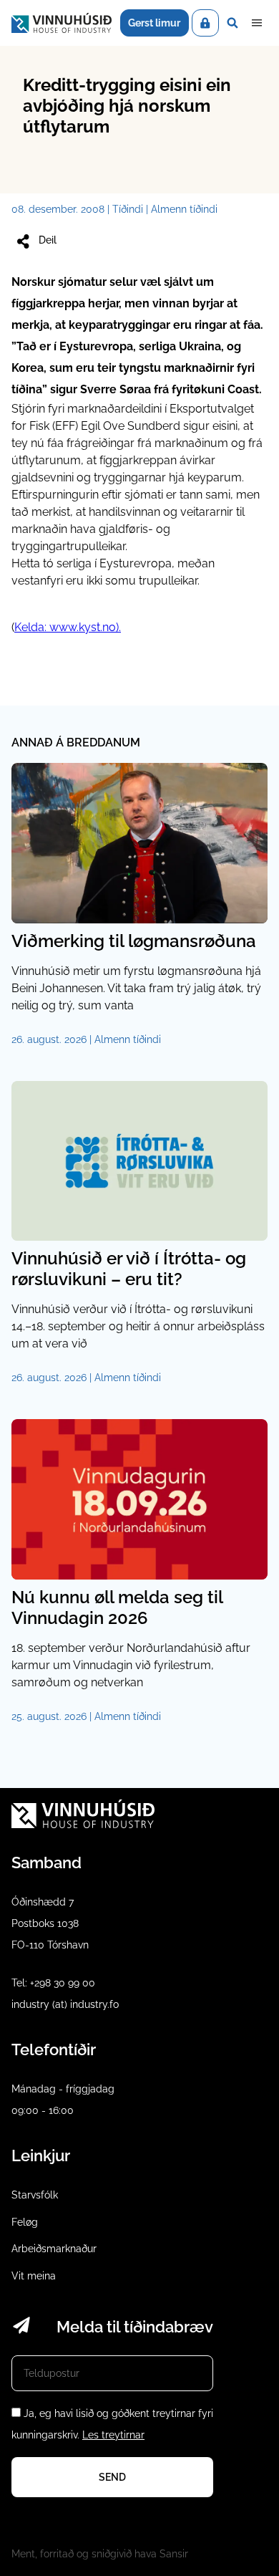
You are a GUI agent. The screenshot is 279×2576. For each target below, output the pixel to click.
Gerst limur (154, 23)
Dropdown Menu (257, 23)
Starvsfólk (35, 2195)
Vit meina (34, 2276)
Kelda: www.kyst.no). (68, 627)
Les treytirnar (113, 2435)
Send (112, 2477)
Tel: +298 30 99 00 (53, 1983)
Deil (48, 240)
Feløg (25, 2222)
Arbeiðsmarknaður (54, 2249)
